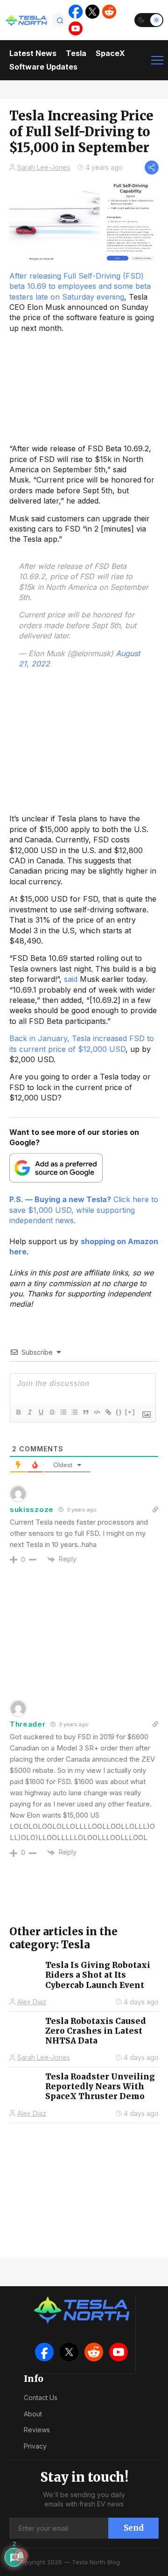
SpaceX (110, 53)
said (71, 979)
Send (134, 2528)
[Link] (108, 1412)
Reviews (37, 2430)
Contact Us (41, 2397)
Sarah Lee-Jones (44, 167)
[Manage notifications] (21, 2555)
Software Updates (43, 67)
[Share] (152, 168)
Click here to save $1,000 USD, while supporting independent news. (84, 1210)
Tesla (76, 53)
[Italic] (29, 1412)
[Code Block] (97, 1412)
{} (119, 1412)
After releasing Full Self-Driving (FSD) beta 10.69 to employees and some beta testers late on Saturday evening (80, 286)
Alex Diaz (32, 2002)
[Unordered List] (74, 1412)
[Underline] (41, 1412)
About (33, 2414)
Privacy (35, 2446)
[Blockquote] (85, 1412)
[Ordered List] (63, 1412)
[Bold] (18, 1412)
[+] (130, 1412)
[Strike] (52, 1412)
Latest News (33, 53)
